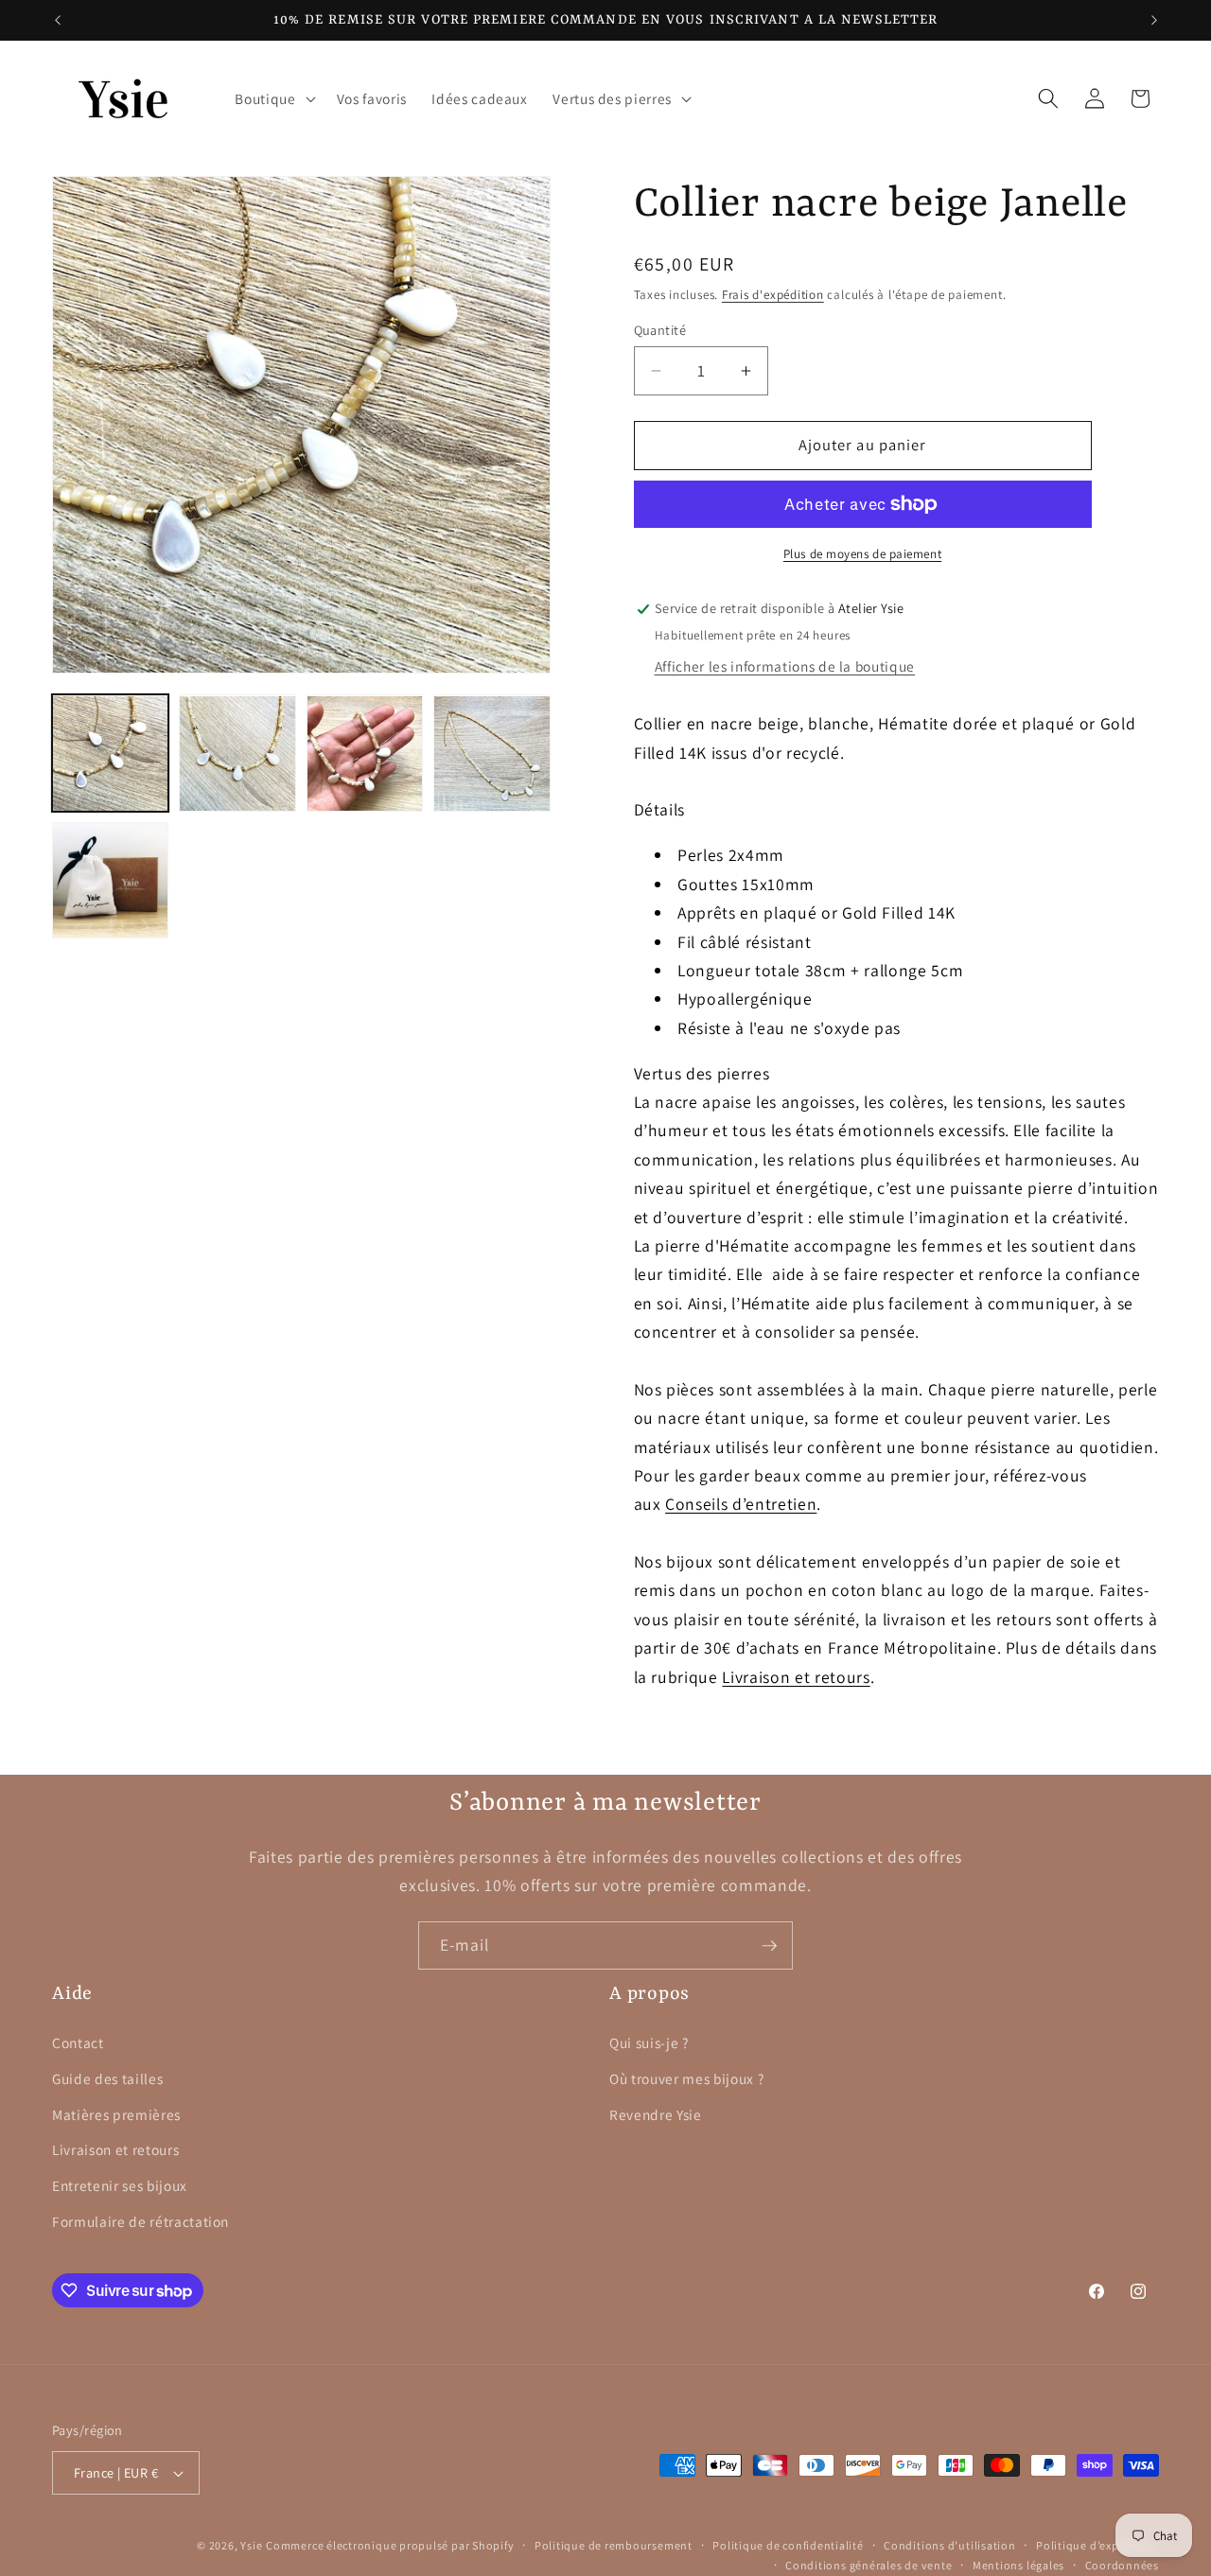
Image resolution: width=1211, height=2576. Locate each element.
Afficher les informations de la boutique (785, 667)
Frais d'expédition (773, 295)
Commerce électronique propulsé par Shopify (390, 2545)
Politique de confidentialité (788, 2545)
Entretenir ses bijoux (120, 2185)
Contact (78, 2042)
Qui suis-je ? (649, 2042)
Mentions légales (1018, 2565)
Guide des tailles (107, 2078)
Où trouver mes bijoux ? (686, 2078)
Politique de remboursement (614, 2545)
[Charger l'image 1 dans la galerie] (110, 754)
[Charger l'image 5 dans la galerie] (110, 880)
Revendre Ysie (656, 2114)
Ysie (251, 2545)
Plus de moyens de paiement (862, 554)
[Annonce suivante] (1154, 20)
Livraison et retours (796, 1677)
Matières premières (116, 2114)
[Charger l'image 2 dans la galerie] (237, 754)
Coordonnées (1122, 2565)
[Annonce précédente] (58, 20)
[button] (273, 98)
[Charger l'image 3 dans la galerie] (365, 754)
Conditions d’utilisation (949, 2545)
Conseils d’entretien (741, 1505)
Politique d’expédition (1097, 2545)
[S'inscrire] (769, 1946)
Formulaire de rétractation (140, 2221)
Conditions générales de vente (869, 2565)
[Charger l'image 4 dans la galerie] (491, 754)
